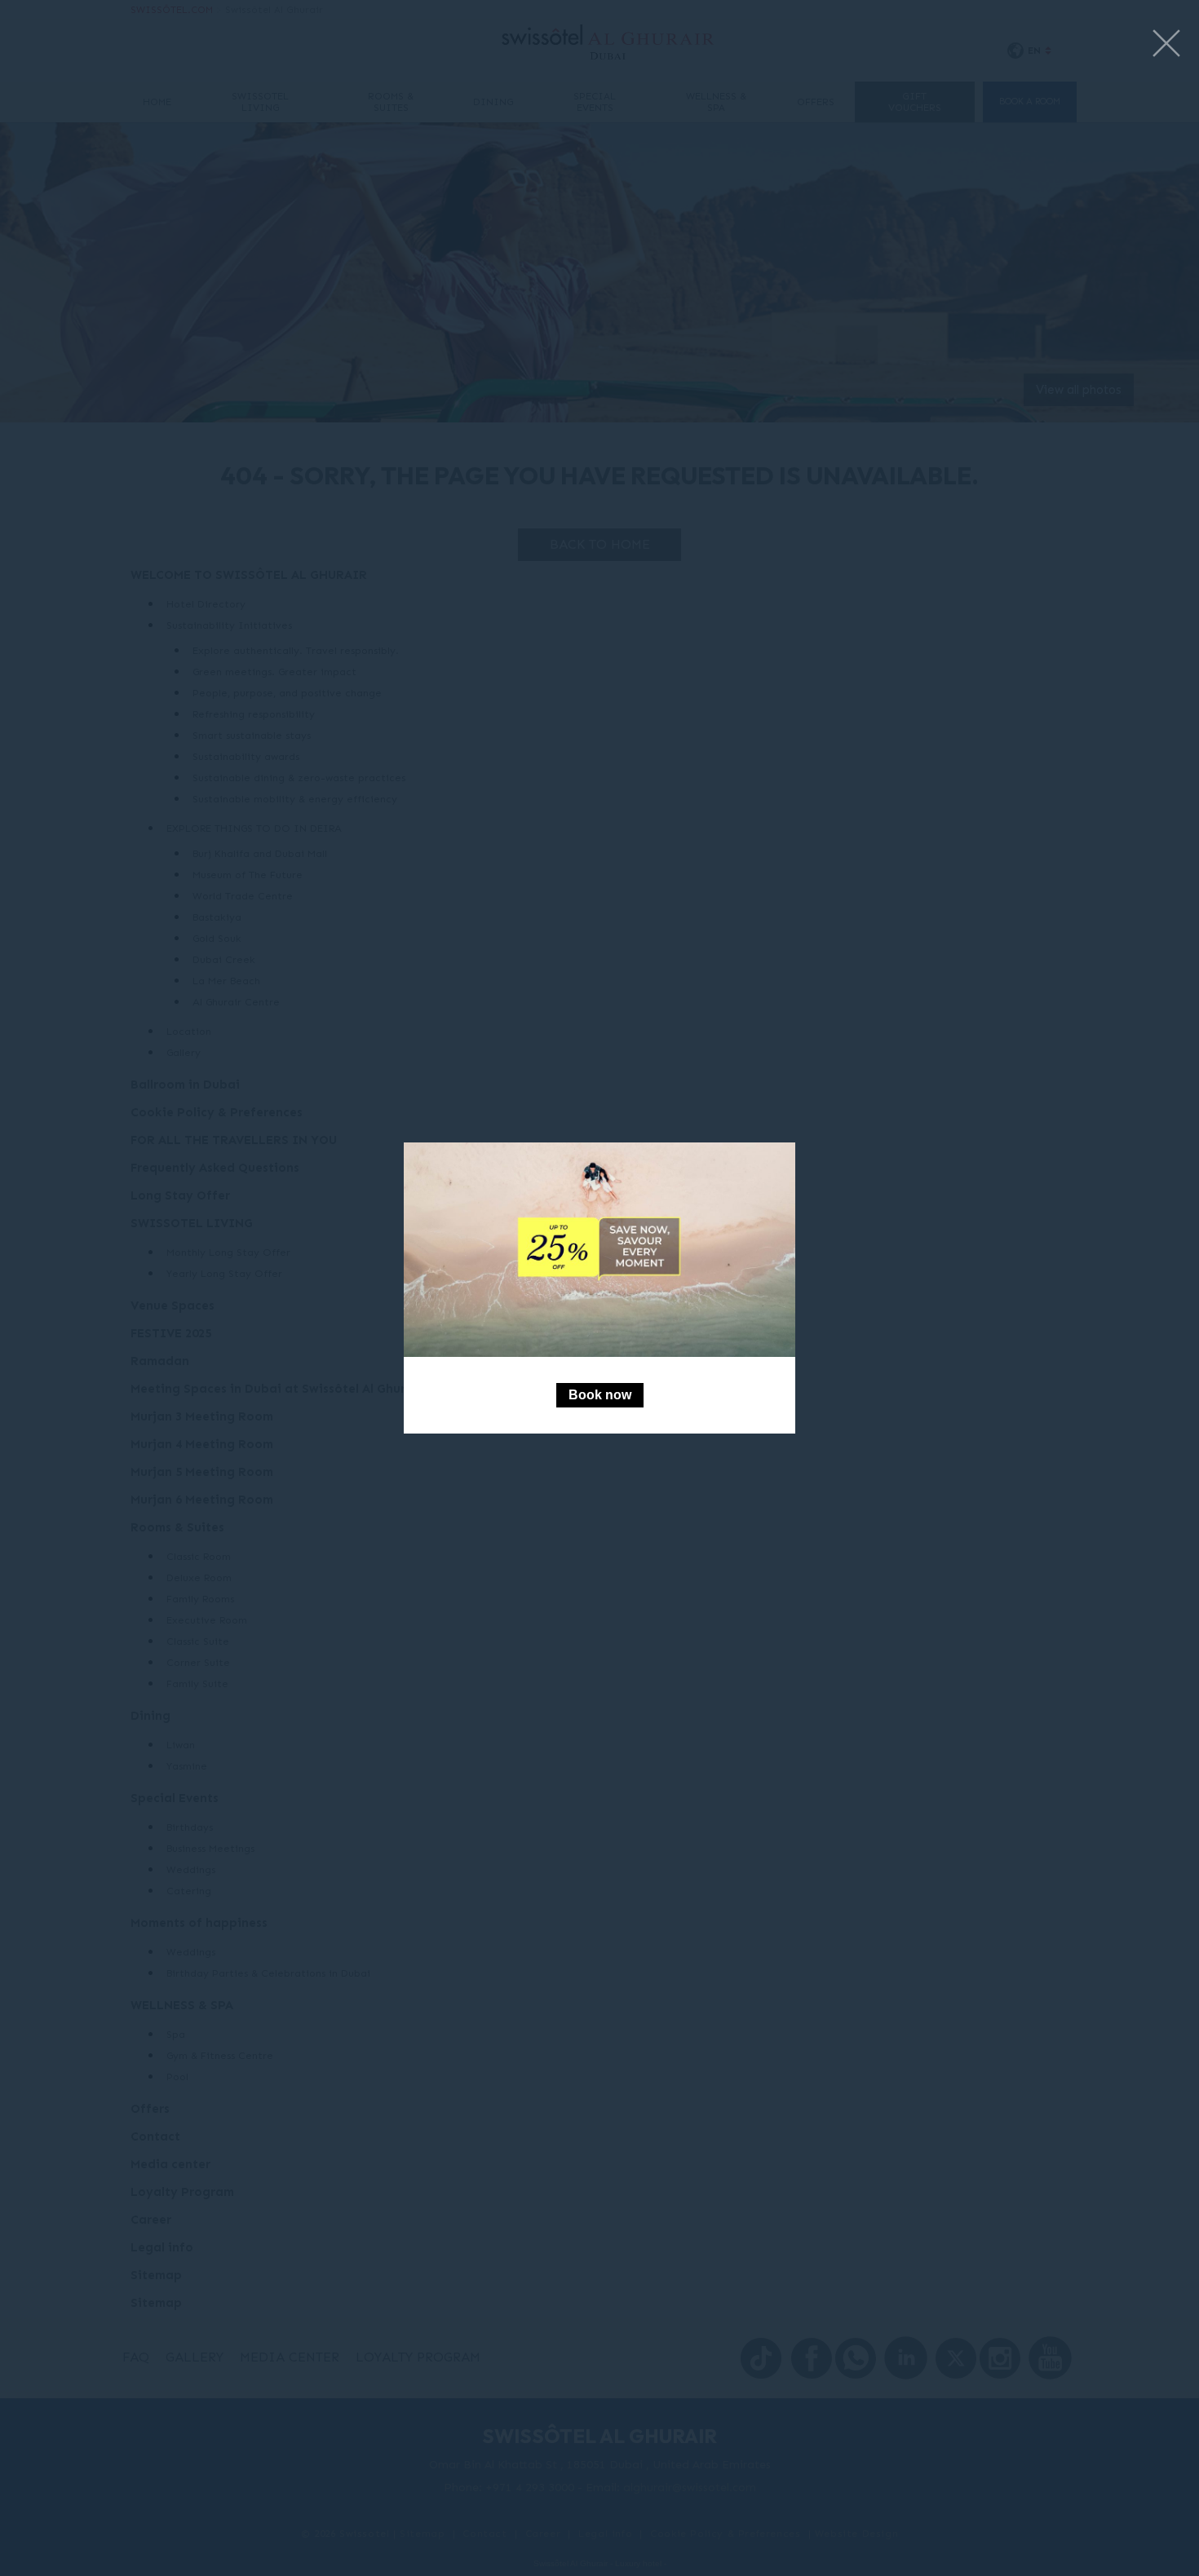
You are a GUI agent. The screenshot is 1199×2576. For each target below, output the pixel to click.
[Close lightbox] (1166, 44)
